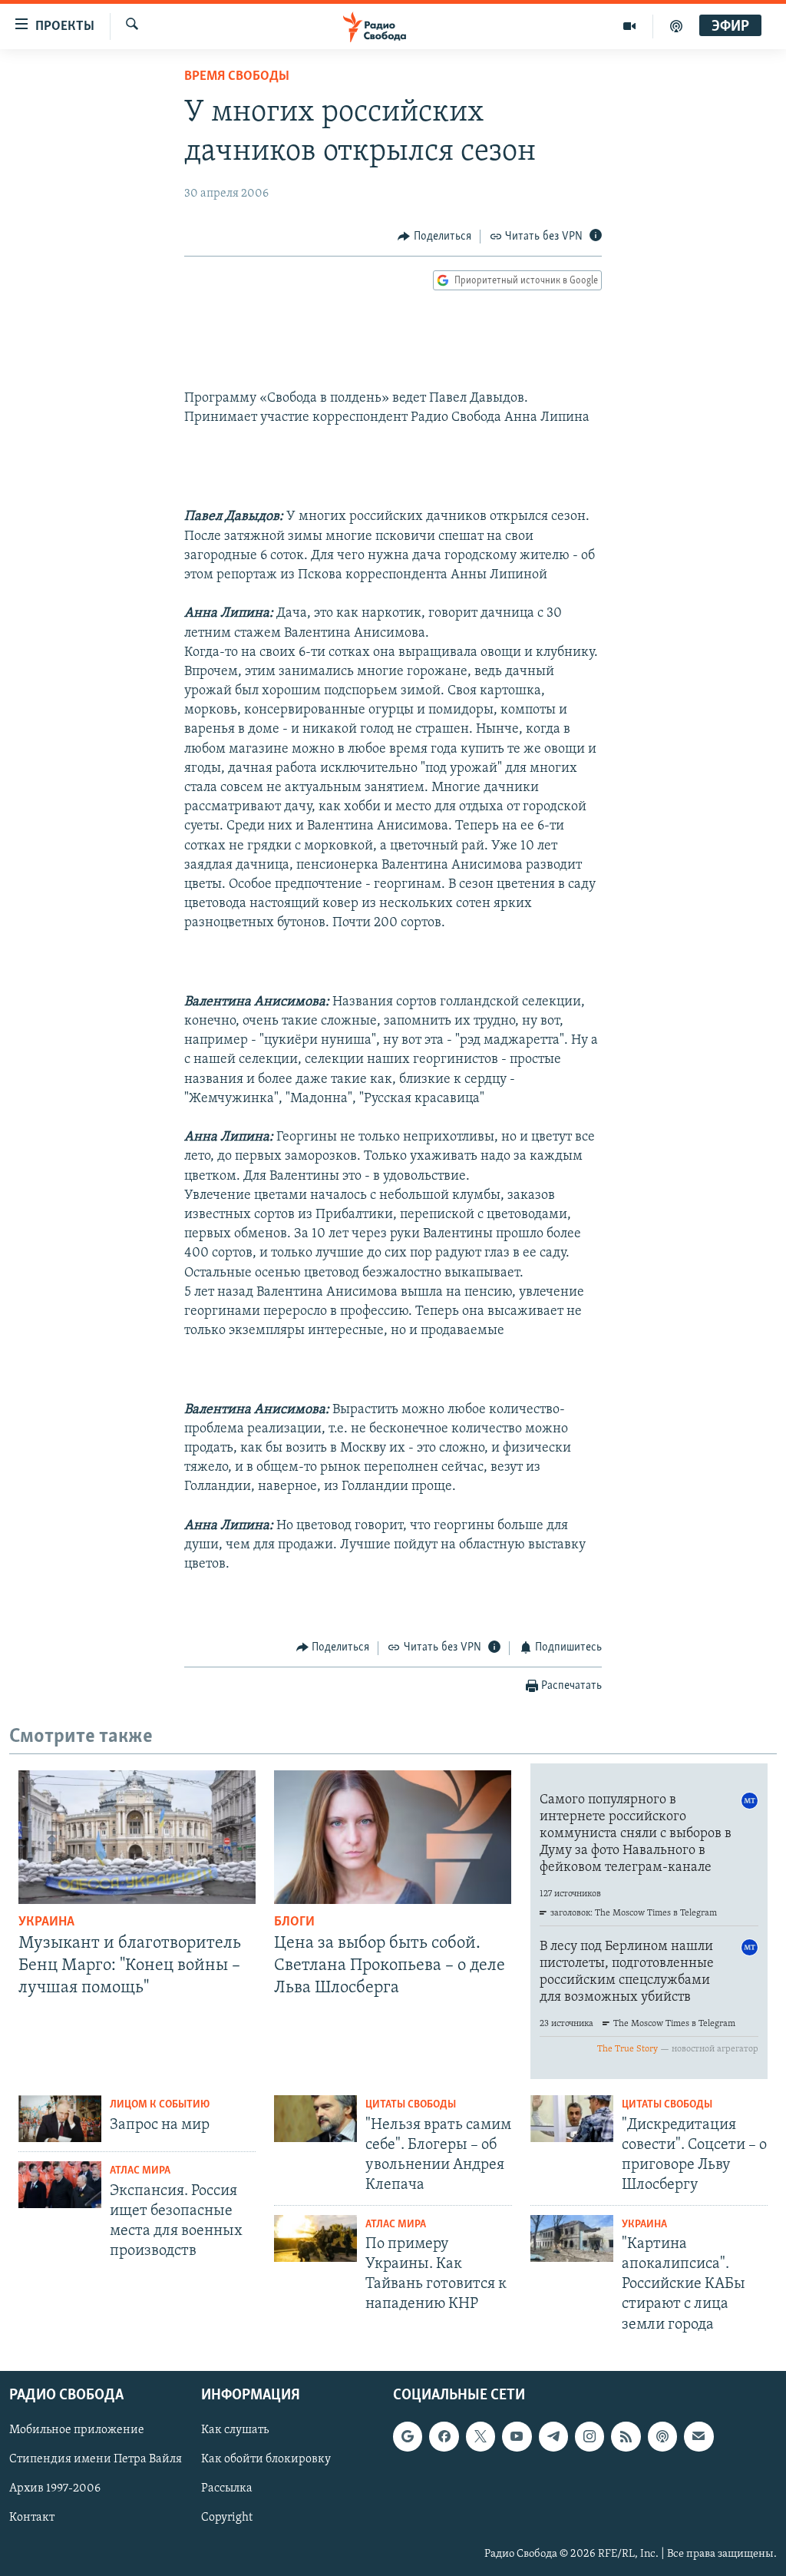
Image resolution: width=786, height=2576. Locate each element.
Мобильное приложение (77, 2430)
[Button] (434, 237)
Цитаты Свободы (411, 2105)
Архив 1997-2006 (55, 2488)
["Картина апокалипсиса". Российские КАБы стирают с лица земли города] (572, 2238)
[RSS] (626, 2436)
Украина (46, 1922)
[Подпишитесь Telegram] (553, 2436)
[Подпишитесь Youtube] (517, 2436)
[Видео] (630, 26)
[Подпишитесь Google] (408, 2436)
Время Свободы (237, 77)
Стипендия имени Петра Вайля (96, 2459)
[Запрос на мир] (60, 2119)
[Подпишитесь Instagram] (589, 2436)
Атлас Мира (140, 2171)
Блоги (294, 1922)
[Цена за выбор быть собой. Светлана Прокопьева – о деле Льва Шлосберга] (393, 1837)
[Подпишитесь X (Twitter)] (481, 2436)
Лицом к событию (160, 2105)
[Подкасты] (662, 2436)
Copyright (227, 2518)
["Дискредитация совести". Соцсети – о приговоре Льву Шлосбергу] (572, 2119)
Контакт (32, 2518)
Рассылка (227, 2488)
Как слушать (235, 2430)
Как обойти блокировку (266, 2459)
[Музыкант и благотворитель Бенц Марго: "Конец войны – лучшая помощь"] (137, 1837)
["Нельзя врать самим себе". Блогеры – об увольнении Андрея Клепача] (315, 2119)
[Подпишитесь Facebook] (444, 2436)
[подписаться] (698, 2436)
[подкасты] (676, 26)
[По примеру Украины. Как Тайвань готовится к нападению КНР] (315, 2238)
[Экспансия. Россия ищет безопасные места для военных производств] (60, 2185)
